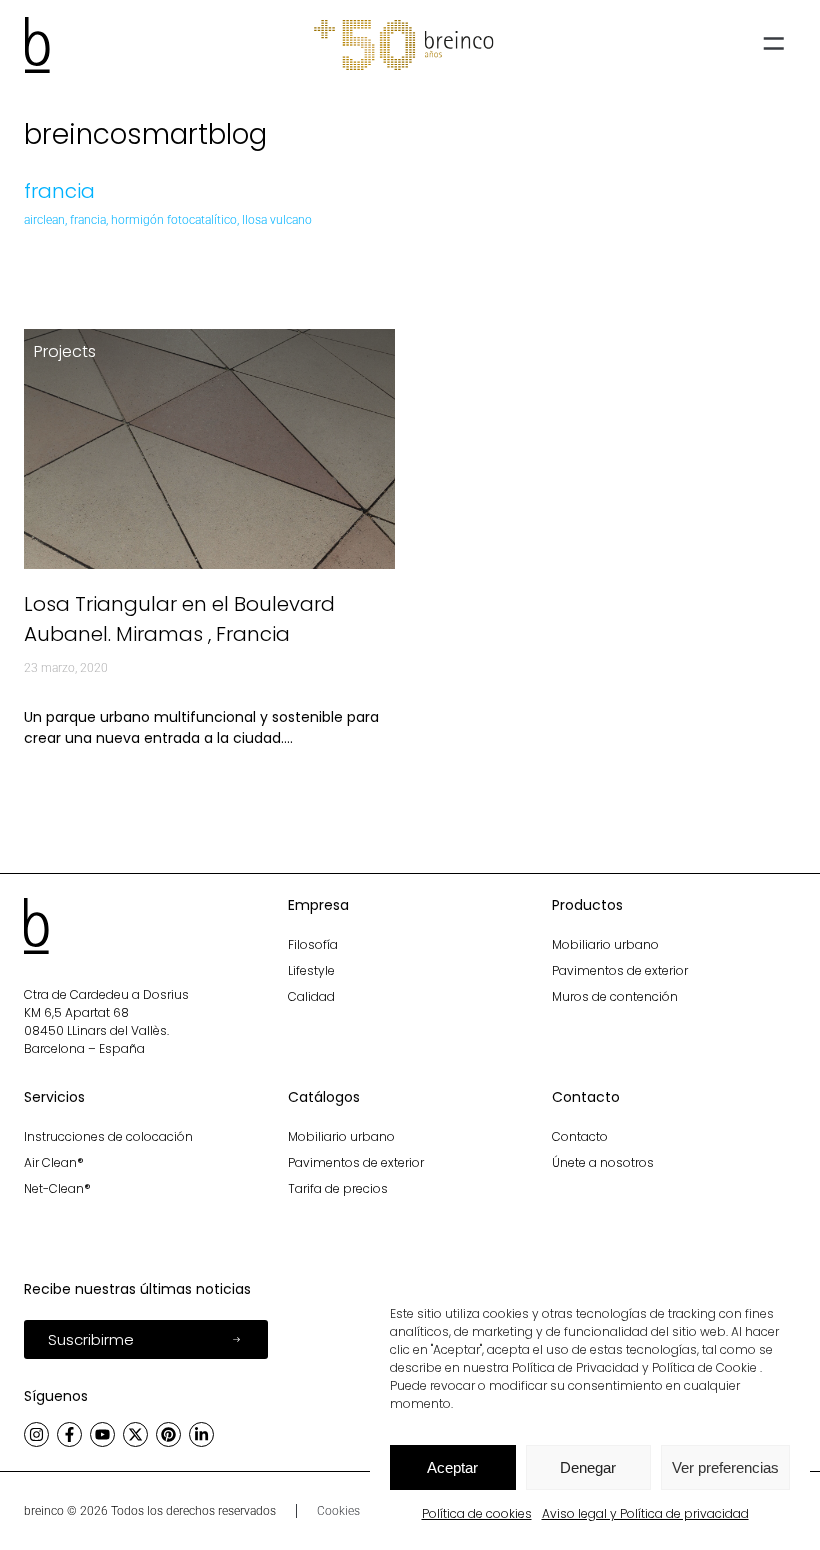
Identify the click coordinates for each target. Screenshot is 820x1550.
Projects (65, 351)
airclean (44, 220)
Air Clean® (54, 1162)
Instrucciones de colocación (108, 1136)
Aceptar (452, 1467)
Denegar (588, 1467)
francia (88, 220)
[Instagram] (36, 1434)
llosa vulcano (277, 220)
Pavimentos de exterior (620, 970)
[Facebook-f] (69, 1434)
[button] (772, 45)
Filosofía (313, 944)
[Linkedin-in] (201, 1434)
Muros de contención (615, 996)
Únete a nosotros (603, 1162)
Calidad (311, 996)
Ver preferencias (725, 1467)
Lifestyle (311, 970)
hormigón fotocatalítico (174, 220)
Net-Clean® (57, 1188)
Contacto (580, 1136)
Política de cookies (477, 1513)
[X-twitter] (135, 1434)
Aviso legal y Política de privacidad (645, 1513)
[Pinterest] (168, 1434)
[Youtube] (102, 1434)
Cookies (338, 1511)
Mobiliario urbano (605, 944)
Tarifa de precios (338, 1188)
